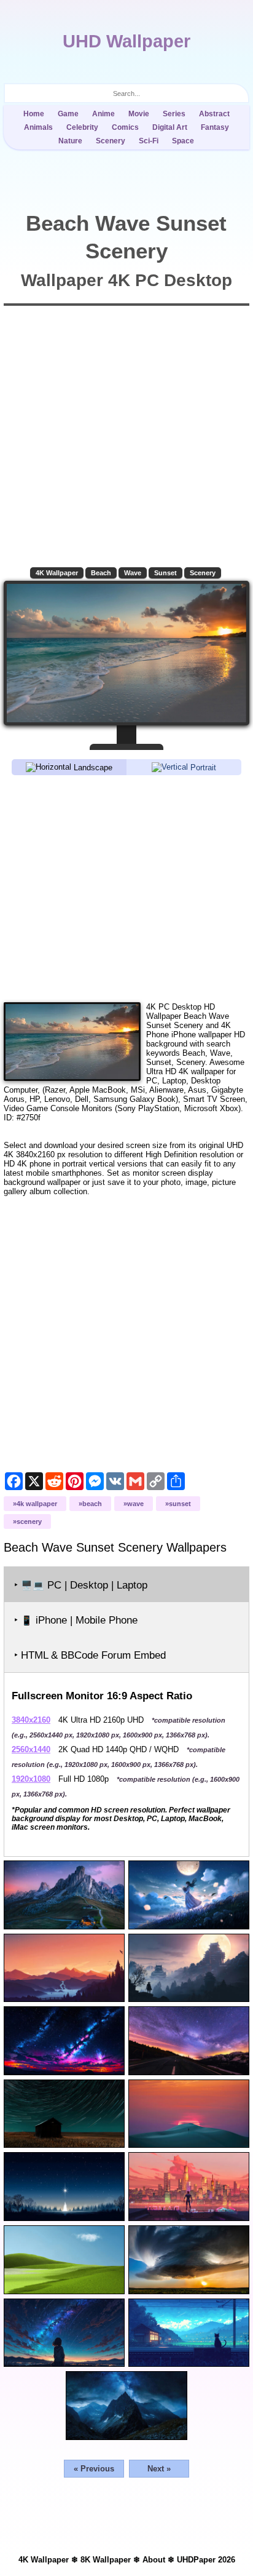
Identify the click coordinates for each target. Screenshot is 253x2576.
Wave (133, 573)
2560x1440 (31, 1749)
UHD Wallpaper (126, 41)
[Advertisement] (126, 888)
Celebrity (82, 127)
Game (68, 114)
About (154, 2560)
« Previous (94, 2469)
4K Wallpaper (57, 573)
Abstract (214, 114)
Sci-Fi (149, 141)
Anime (103, 114)
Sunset (165, 573)
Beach (101, 573)
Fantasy (215, 127)
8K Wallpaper (106, 2560)
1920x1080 (31, 1779)
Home (34, 114)
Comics (125, 127)
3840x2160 (31, 1720)
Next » (159, 2469)
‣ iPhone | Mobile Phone (76, 1620)
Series (174, 114)
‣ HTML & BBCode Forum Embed (90, 1655)
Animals (38, 127)
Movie (139, 114)
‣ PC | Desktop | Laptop (81, 1585)
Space (183, 141)
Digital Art (170, 127)
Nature (70, 141)
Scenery (111, 141)
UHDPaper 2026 (206, 2560)
